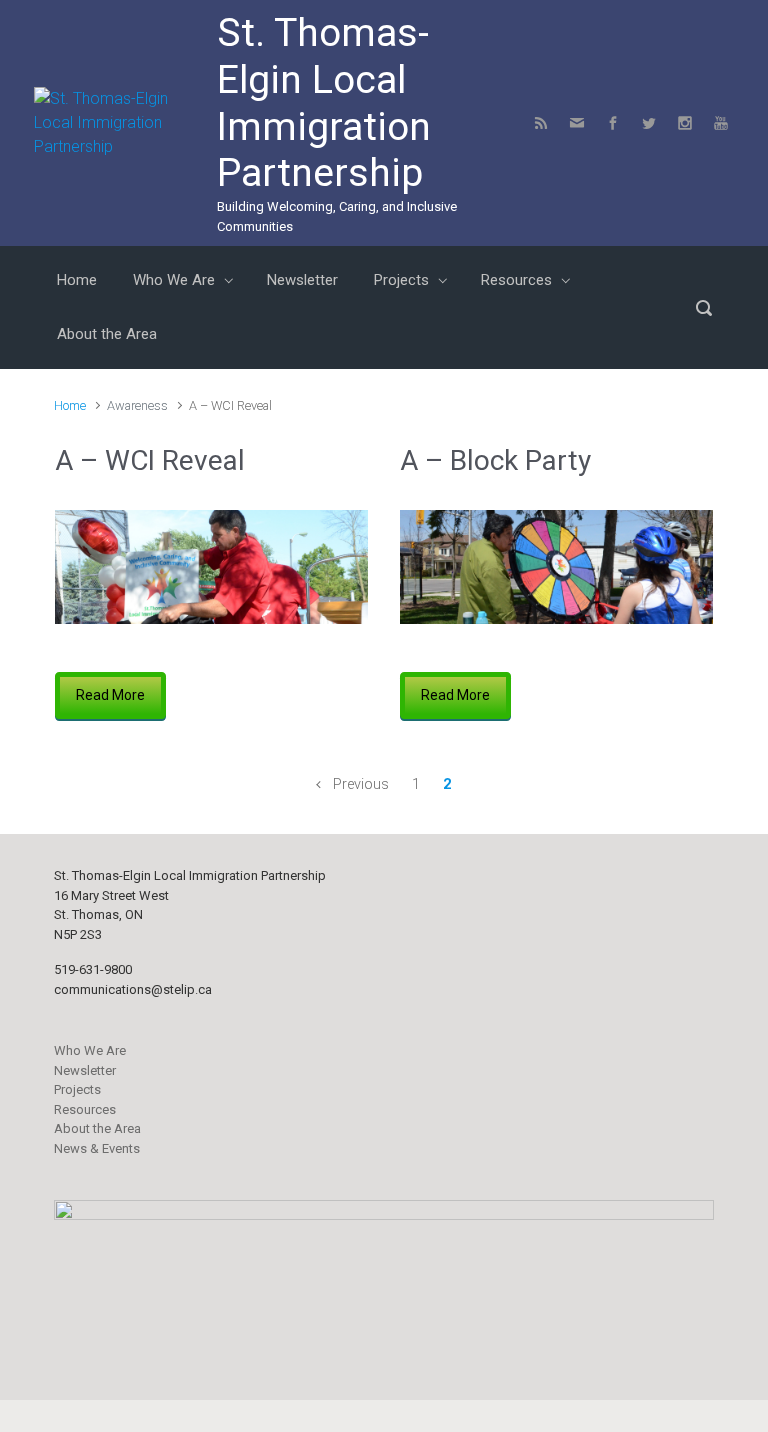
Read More (110, 695)
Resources (85, 1109)
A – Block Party (495, 460)
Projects (77, 1089)
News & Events (97, 1148)
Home (70, 405)
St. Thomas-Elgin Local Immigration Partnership (324, 103)
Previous (361, 784)
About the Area (97, 1128)
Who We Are (90, 1050)
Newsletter (85, 1070)
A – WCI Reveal (150, 460)
